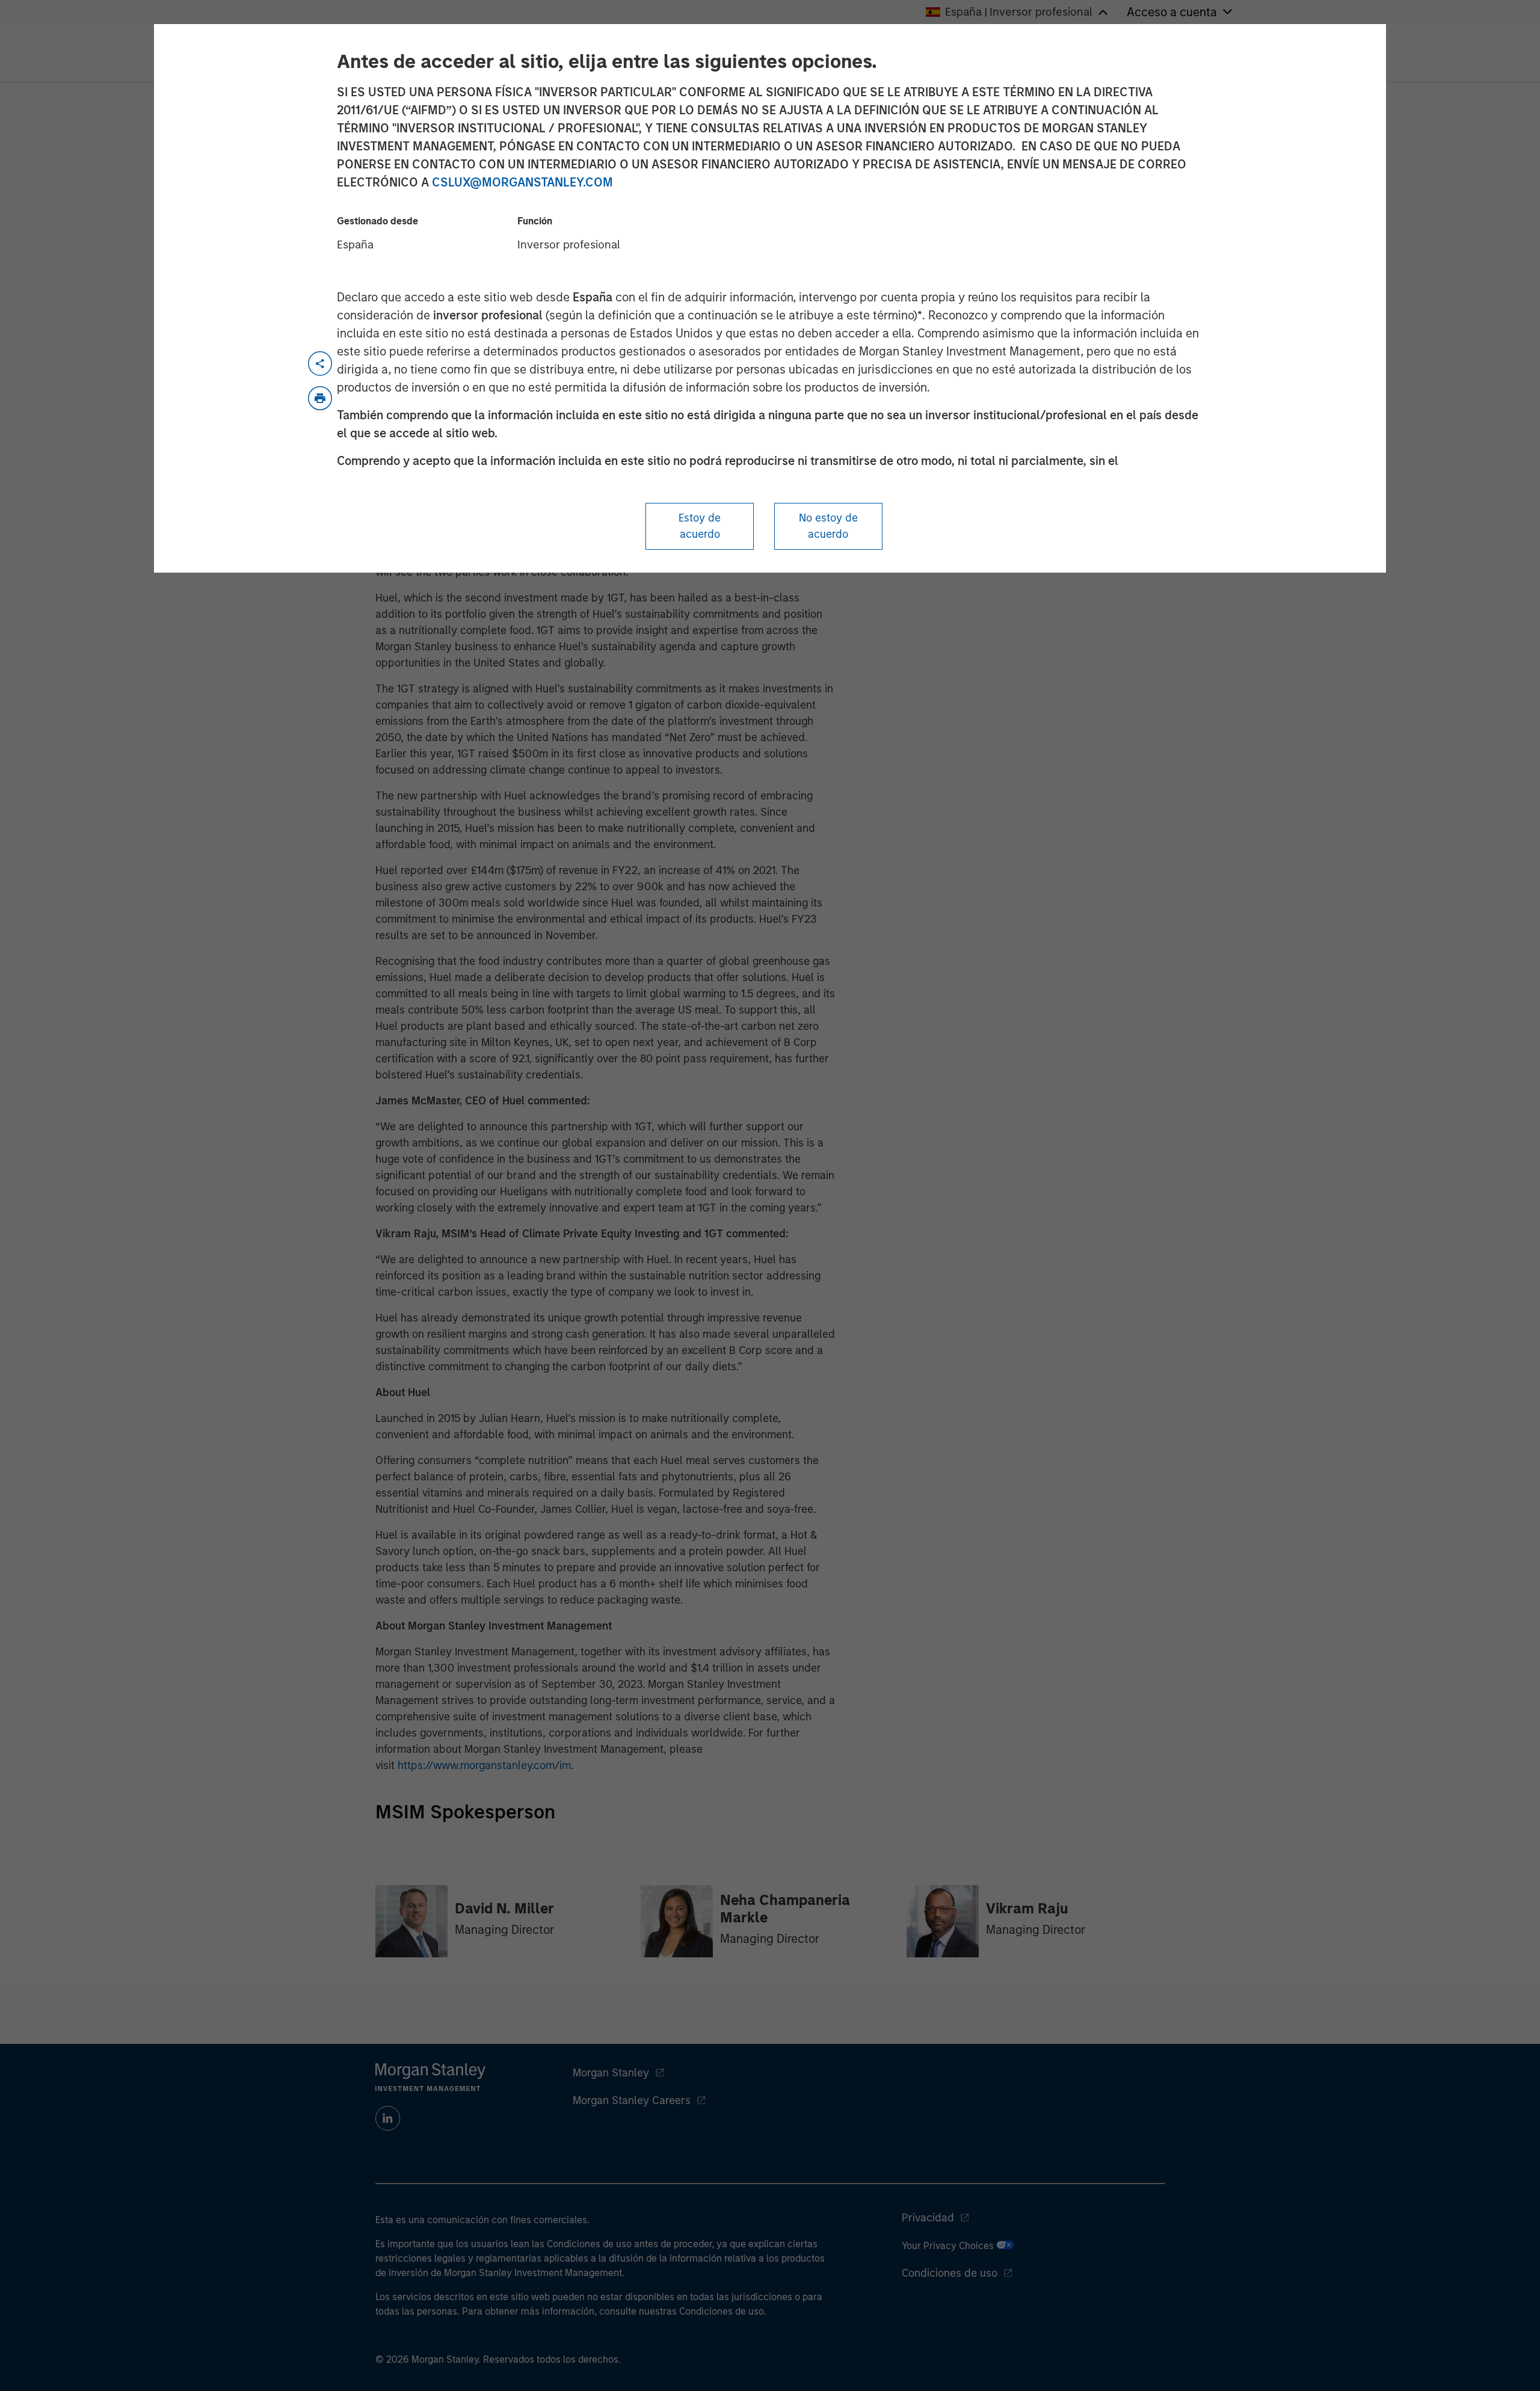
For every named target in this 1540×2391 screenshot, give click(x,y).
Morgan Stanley (611, 2073)
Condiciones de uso (950, 2273)
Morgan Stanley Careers (632, 2100)
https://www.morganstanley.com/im (484, 1765)
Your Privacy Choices (949, 2246)
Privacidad (928, 2218)
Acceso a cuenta (1172, 12)
